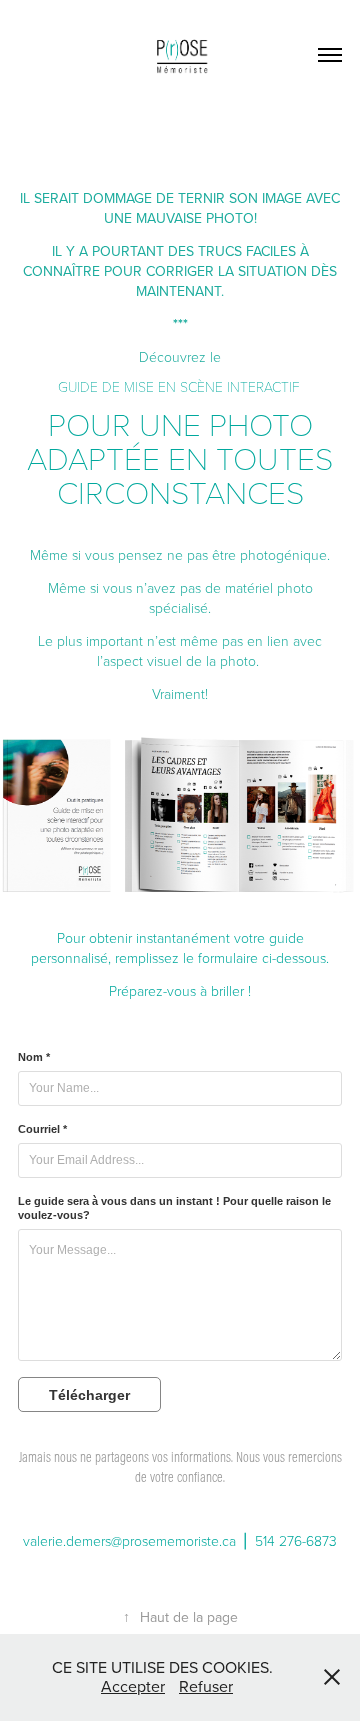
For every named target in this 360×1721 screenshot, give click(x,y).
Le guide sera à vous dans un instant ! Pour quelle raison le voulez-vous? (174, 1208)
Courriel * (42, 1129)
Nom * (34, 1057)
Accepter (133, 1686)
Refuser (206, 1686)
